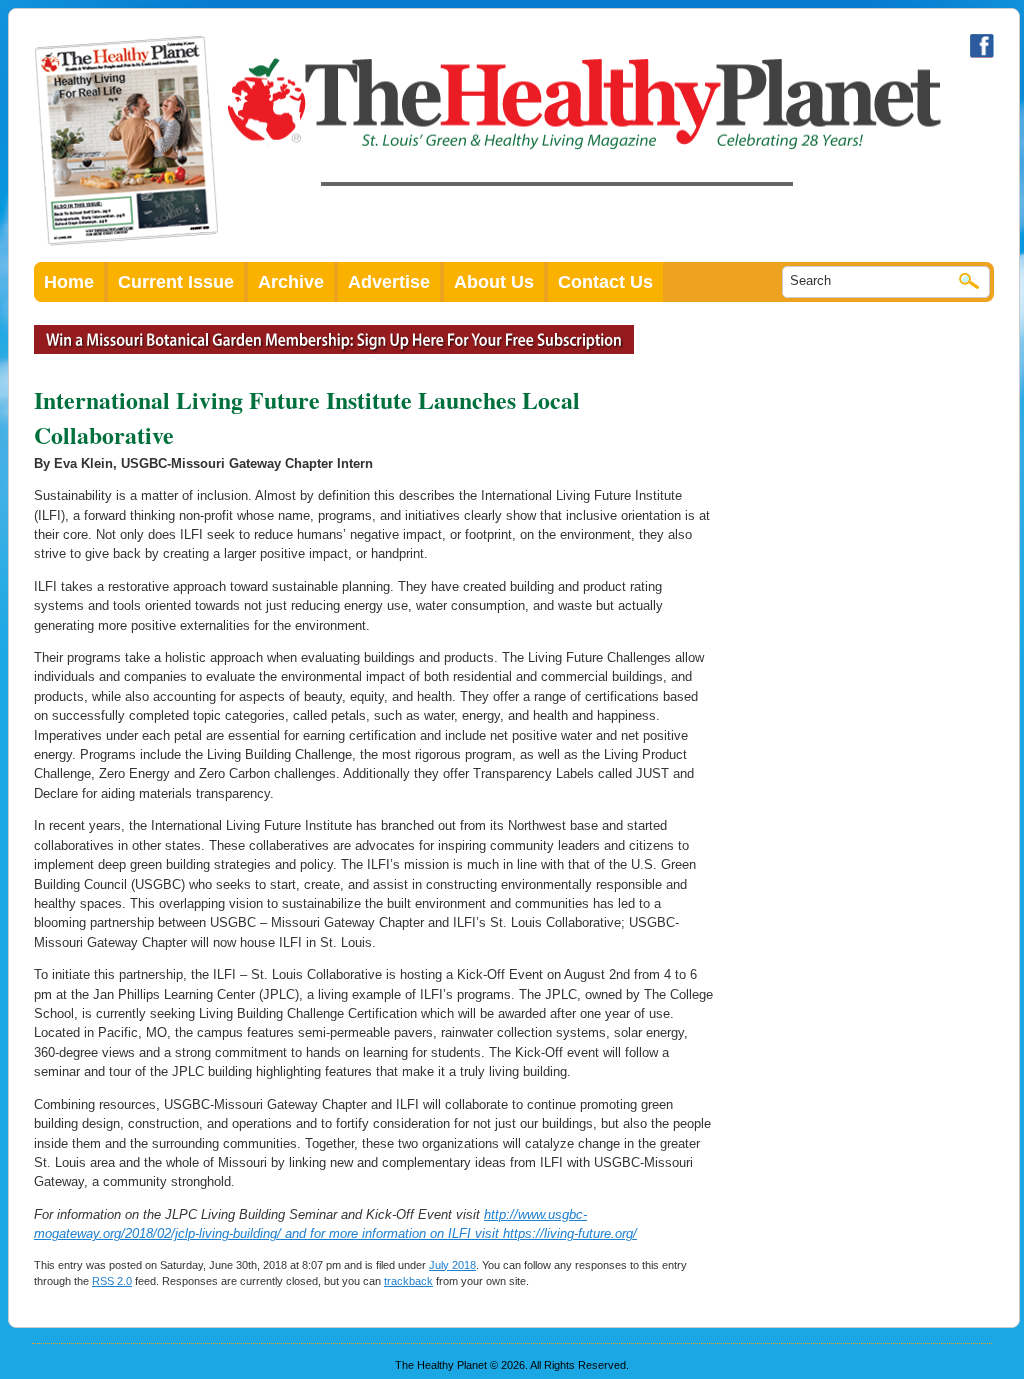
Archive (291, 282)
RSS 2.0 (112, 1281)
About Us (494, 282)
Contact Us (605, 282)
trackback (408, 1281)
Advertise (389, 282)
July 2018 (452, 1265)
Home (69, 282)
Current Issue (176, 282)
